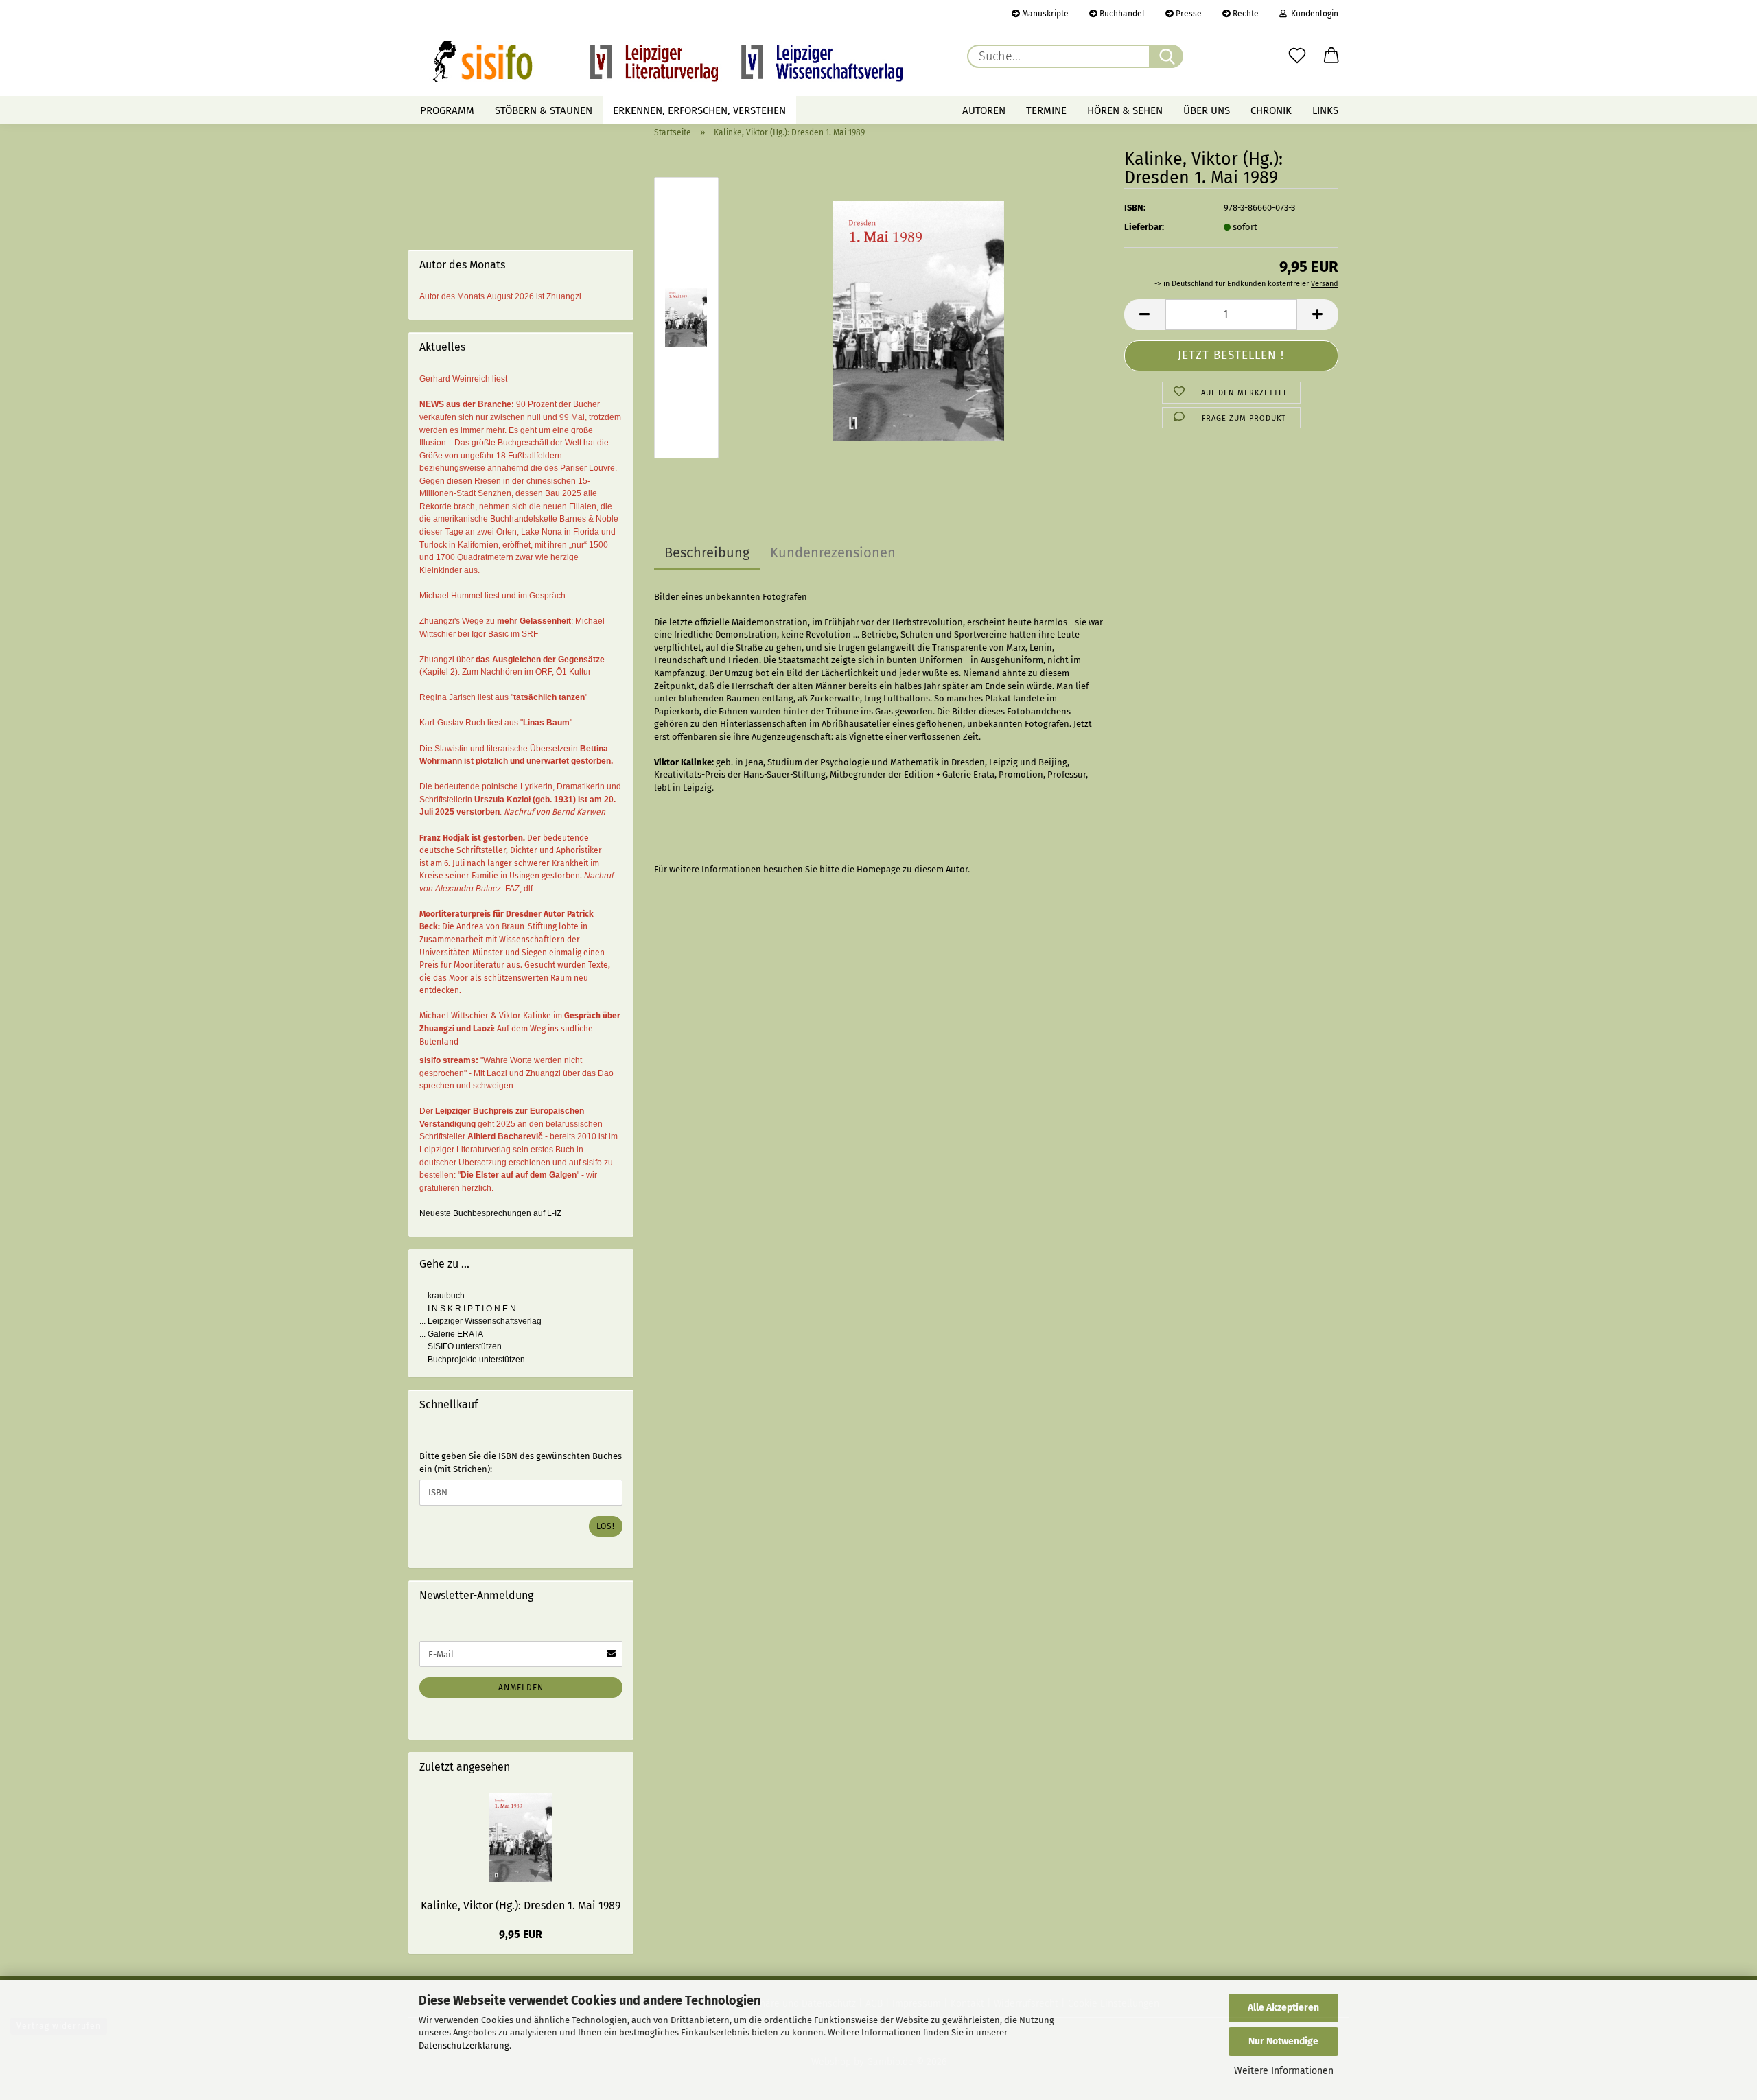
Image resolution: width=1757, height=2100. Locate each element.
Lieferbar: (1144, 227)
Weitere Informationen (1284, 2071)
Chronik (1271, 110)
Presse (1188, 14)
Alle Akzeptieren (1283, 2008)
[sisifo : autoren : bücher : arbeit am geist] (668, 62)
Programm (447, 110)
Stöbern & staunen (544, 110)
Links (1325, 110)
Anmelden (521, 1688)
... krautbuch (442, 1296)
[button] (1331, 56)
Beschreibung (707, 552)
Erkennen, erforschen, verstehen (699, 110)
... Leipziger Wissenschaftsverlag (480, 1321)
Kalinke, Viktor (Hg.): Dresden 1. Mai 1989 (521, 1905)
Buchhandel (1121, 14)
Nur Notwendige (1283, 2041)
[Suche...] (1166, 56)
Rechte (1245, 14)
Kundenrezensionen (833, 552)
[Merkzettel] (1297, 56)
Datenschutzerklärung (464, 2045)
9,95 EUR (521, 1934)
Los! (606, 1526)
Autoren (984, 110)
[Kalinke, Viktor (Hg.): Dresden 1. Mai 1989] (918, 320)
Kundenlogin (1313, 14)
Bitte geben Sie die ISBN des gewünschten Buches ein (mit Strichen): (521, 1462)
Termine (1046, 110)
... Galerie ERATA (451, 1334)
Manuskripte (1044, 14)
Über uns (1207, 110)
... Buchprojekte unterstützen (472, 1360)
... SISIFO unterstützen (461, 1346)
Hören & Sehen (1125, 110)
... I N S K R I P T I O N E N (468, 1309)
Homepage (878, 869)
